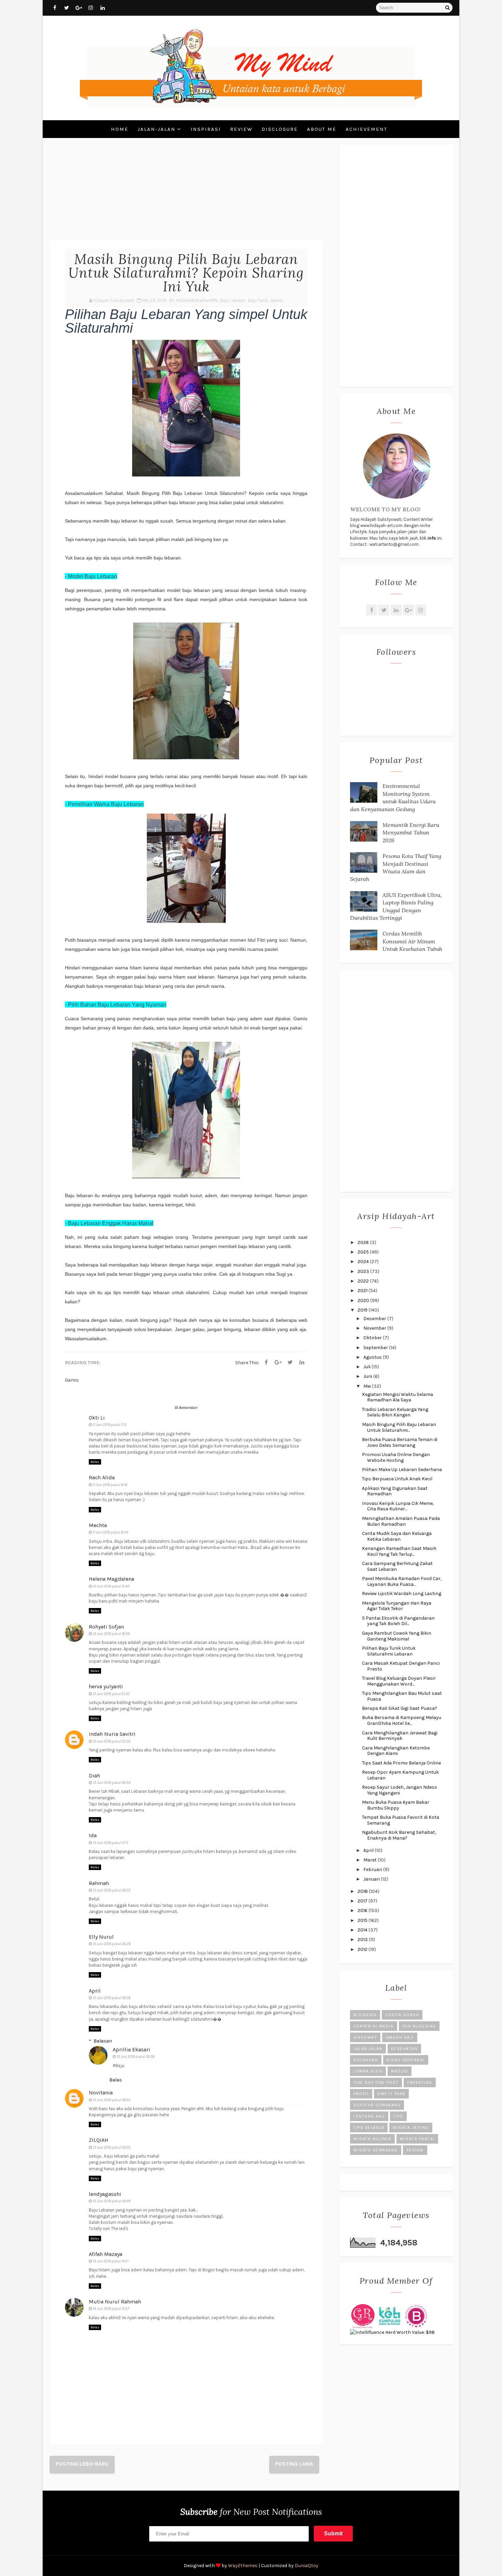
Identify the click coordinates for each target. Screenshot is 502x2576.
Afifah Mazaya (106, 2254)
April (95, 1991)
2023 (364, 1271)
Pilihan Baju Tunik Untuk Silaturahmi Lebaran (389, 1651)
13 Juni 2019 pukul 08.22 (112, 1890)
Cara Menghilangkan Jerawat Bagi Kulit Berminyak (400, 1736)
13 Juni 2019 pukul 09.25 (112, 2148)
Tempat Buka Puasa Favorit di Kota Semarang (401, 1820)
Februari (373, 1869)
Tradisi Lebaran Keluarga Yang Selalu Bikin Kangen (395, 1412)
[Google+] (408, 610)
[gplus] (79, 8)
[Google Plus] (278, 1362)
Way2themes (243, 2566)
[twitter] (67, 8)
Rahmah (99, 1883)
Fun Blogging (419, 2026)
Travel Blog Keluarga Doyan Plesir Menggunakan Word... (399, 1681)
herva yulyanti (106, 1686)
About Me (322, 129)
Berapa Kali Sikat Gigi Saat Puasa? (400, 1708)
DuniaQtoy (306, 2566)
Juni (368, 1376)
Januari (372, 1879)
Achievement (366, 129)
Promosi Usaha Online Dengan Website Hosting (396, 1457)
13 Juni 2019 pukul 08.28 (112, 1944)
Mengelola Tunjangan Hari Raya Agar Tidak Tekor (397, 1606)
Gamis (277, 300)
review (415, 2150)
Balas (95, 1462)
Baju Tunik (258, 300)
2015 (363, 1920)
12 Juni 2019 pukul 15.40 (111, 1586)
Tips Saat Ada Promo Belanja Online (401, 1763)
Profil (361, 2094)
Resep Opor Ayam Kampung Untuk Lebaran (400, 1775)
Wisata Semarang (376, 2150)
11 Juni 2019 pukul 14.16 (110, 1485)
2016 (363, 1910)
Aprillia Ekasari (131, 2049)
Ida (93, 1835)
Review (241, 129)
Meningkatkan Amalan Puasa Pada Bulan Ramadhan (401, 1521)
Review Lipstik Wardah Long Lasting (402, 1594)
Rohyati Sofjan (106, 1627)
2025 (364, 1252)
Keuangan (366, 2060)
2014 (363, 1930)
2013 (363, 1940)
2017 (363, 1901)
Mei (368, 1386)
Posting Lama (294, 2464)
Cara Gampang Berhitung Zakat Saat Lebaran (397, 1566)
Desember (375, 1319)
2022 (364, 1281)
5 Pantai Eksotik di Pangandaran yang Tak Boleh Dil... (398, 1621)
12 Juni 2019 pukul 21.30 (111, 1694)
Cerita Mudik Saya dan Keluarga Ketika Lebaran (397, 1536)
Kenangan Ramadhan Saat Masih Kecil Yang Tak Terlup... (399, 1551)
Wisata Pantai (417, 2139)
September (376, 1348)
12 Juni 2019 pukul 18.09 (111, 1634)
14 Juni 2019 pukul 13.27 (111, 2309)
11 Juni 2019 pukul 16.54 (111, 1532)
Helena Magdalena (111, 1579)
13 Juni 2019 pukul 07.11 (110, 1843)
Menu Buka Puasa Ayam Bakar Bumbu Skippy (396, 1805)
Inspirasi (206, 129)
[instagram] (90, 8)
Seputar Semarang (377, 2105)
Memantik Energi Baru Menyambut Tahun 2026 (411, 833)
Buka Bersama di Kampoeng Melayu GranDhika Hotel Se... (402, 1720)
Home (120, 129)
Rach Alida (102, 1477)
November (375, 1328)
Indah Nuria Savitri (112, 1734)
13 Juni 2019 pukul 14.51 (111, 2261)
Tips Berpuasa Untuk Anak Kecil (397, 1479)
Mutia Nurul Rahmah (115, 2302)
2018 (363, 1891)
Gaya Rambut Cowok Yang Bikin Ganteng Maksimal (397, 1636)
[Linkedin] (302, 1362)
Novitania (101, 2093)
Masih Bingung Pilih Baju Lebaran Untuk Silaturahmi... (399, 1427)
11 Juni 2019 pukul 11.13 (110, 1425)
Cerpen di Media (374, 2026)
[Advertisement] (186, 193)
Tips (398, 2116)
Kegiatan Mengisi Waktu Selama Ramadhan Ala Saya (398, 1397)
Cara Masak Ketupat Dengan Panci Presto (401, 1666)
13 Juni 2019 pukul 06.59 (112, 1783)
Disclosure (280, 129)
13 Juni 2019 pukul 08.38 (112, 1998)
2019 (363, 1310)
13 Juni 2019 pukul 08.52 (112, 2100)
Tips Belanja (369, 2128)
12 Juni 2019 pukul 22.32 (112, 1741)
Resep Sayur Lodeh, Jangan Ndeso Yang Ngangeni (400, 1790)
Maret (371, 1860)
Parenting (420, 2082)
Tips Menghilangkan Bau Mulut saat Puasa (402, 1696)
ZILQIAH (99, 2140)
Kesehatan (405, 2049)
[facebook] (55, 8)
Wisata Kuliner (372, 2139)
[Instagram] (421, 610)
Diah (94, 1776)
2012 (363, 1949)
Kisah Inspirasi (406, 2060)
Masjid (400, 2071)
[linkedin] (102, 8)
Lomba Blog (368, 2071)
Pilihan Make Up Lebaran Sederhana (402, 1470)
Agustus (373, 1357)
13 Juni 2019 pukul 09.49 (112, 2201)
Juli (367, 1367)
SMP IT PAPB (391, 2094)
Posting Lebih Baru (82, 2464)
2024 (364, 1262)
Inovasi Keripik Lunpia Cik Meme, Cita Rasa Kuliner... (398, 1506)
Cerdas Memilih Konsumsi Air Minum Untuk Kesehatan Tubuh (412, 941)
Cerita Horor (402, 2015)
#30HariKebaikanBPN (197, 300)
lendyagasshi (105, 2194)
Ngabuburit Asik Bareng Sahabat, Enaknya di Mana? (399, 1835)
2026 (364, 1242)
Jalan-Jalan (157, 129)
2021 (363, 1291)
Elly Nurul (101, 1937)
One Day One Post (376, 2082)
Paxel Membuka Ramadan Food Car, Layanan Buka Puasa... (402, 1581)
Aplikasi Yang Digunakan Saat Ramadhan (395, 1491)
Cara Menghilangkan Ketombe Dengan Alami (396, 1751)
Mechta (98, 1525)
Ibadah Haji (400, 2037)
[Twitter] (290, 1362)
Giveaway (365, 2037)
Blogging (365, 2015)
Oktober (373, 1338)
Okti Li (97, 1418)
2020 (364, 1300)
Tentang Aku (369, 2116)
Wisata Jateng (411, 2128)
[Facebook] (266, 1362)
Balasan (103, 2041)
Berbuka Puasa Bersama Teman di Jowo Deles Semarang (400, 1442)
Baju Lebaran (233, 300)
